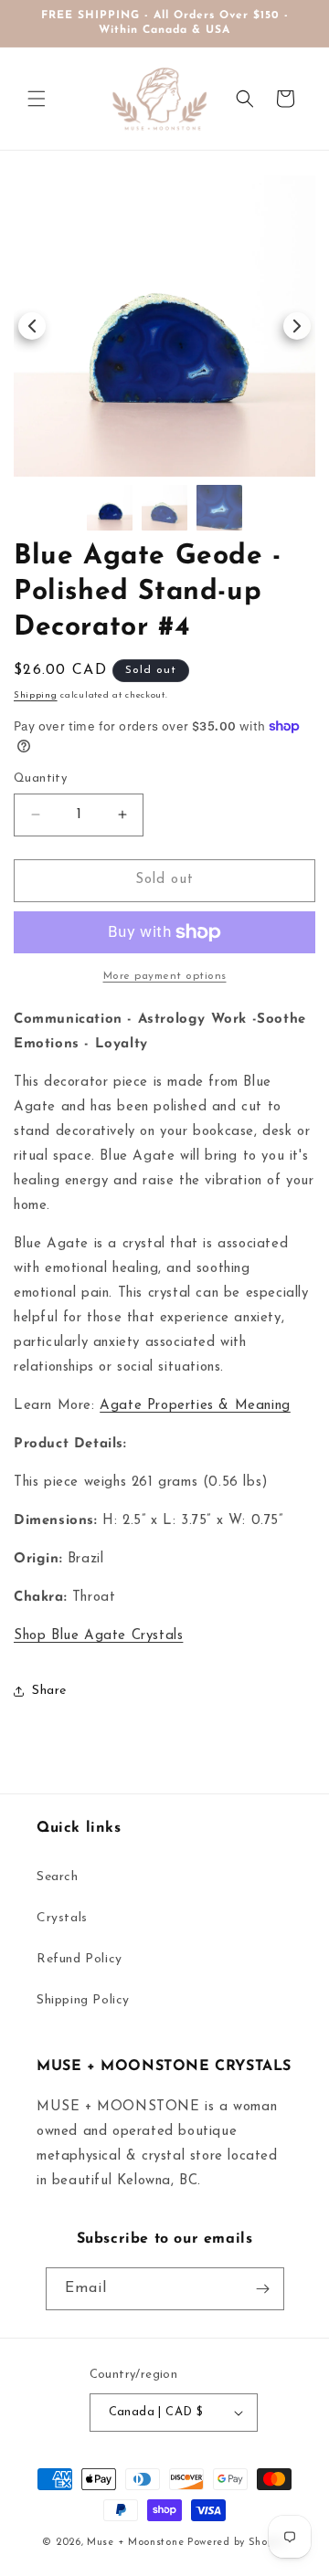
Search (58, 1877)
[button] (37, 99)
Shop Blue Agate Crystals (98, 1636)
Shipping (36, 695)
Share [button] (49, 1691)
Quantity (40, 778)
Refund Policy (80, 1959)
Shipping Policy (83, 2000)
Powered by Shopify (237, 2543)
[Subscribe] (263, 2289)
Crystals (62, 1918)
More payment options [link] (165, 976)
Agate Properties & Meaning (195, 1406)
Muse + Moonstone (137, 2543)
